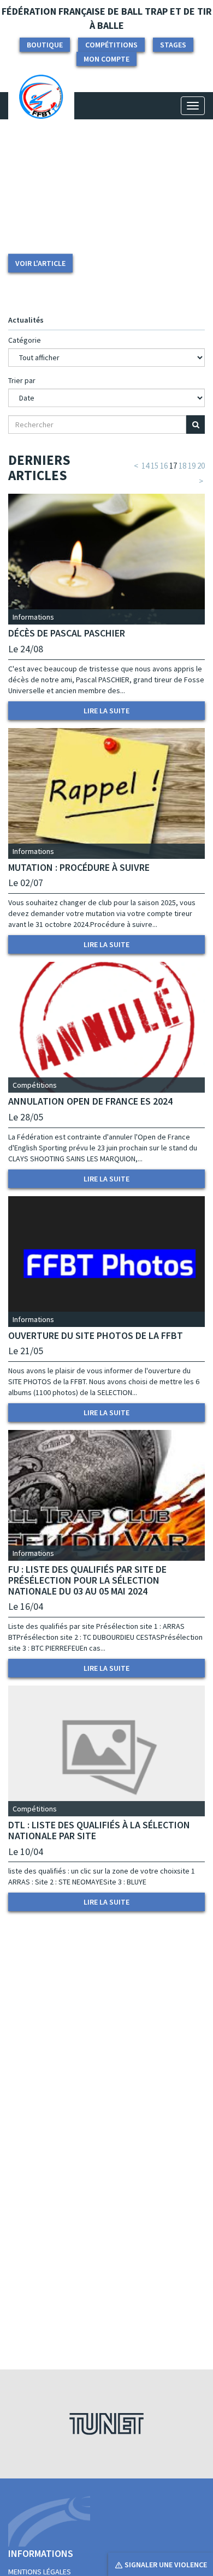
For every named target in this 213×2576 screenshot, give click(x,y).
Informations (33, 617)
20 (201, 466)
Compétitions (111, 45)
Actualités (26, 320)
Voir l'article (40, 263)
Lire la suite (106, 711)
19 (192, 466)
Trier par (22, 380)
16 (164, 466)
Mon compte (106, 59)
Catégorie (25, 340)
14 (145, 466)
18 (182, 466)
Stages (173, 45)
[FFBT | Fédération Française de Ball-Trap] (41, 106)
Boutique (45, 45)
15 (155, 466)
